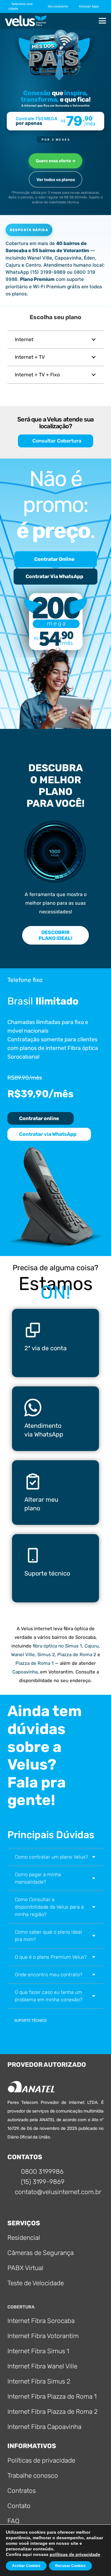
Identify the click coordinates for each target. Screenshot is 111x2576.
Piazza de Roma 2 (77, 1655)
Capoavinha (25, 1672)
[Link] (55, 1343)
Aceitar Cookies (26, 2566)
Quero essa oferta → (56, 161)
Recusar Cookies (70, 2566)
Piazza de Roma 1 (35, 1663)
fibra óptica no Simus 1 (57, 1646)
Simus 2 (46, 1655)
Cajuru (92, 1646)
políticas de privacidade (75, 2554)
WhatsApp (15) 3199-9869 (36, 272)
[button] (60, 6)
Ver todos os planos (56, 180)
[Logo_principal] (26, 21)
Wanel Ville (23, 1655)
